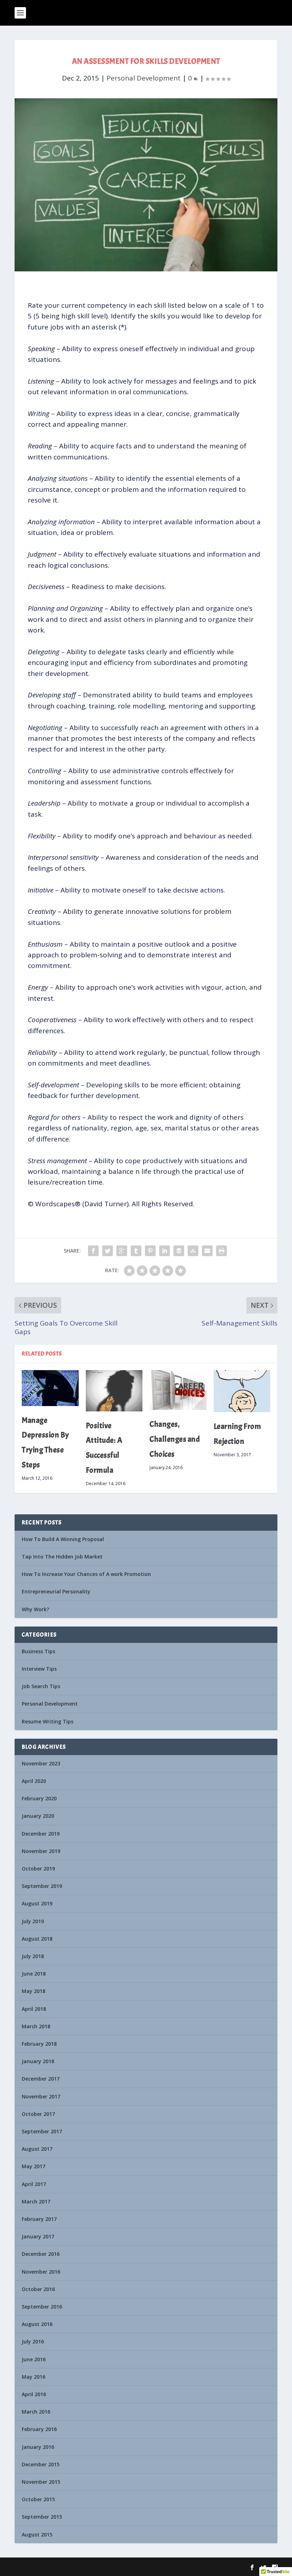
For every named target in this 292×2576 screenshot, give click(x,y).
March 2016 (36, 2412)
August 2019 (37, 1903)
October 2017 (38, 2114)
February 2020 (39, 1798)
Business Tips (38, 1651)
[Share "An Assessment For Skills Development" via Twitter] (108, 1251)
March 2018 (36, 2026)
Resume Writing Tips (48, 1721)
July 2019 (33, 1921)
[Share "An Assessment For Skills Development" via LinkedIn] (165, 1251)
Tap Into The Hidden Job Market (62, 1557)
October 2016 (38, 2289)
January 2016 (38, 2447)
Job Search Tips (41, 1686)
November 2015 (41, 2482)
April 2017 (34, 2184)
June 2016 (34, 2359)
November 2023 (41, 1763)
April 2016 (34, 2394)
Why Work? (35, 1609)
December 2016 (41, 2254)
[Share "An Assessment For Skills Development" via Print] (221, 1251)
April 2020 (34, 1781)
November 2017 (41, 2096)
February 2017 (39, 2219)
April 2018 (34, 2009)
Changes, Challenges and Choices (175, 1439)
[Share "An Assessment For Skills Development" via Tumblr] (136, 1251)
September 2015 (42, 2517)
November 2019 (41, 1851)
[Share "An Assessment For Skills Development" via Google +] (122, 1251)
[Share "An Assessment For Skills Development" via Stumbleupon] (193, 1251)
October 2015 (38, 2499)
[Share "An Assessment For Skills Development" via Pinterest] (150, 1251)
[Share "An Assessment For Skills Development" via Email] (207, 1251)
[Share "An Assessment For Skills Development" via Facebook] (93, 1251)
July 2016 (33, 2341)
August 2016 (37, 2324)
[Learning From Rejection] (242, 1391)
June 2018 (34, 1974)
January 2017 (38, 2236)
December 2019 (41, 1834)
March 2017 (36, 2202)
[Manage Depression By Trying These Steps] (50, 1388)
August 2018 (37, 1939)
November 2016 (41, 2272)
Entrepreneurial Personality (56, 1591)
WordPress (121, 2567)
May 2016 (33, 2377)
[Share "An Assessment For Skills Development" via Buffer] (179, 1251)
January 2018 (38, 2061)
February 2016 (39, 2429)
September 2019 (42, 1886)
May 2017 (33, 2166)
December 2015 (41, 2464)
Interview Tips (39, 1669)
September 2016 (42, 2307)
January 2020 (38, 1816)
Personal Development (144, 78)
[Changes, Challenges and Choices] (178, 1390)
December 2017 (41, 2079)
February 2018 (39, 2044)
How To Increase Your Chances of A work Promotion (86, 1574)
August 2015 (37, 2535)
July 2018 (33, 1956)
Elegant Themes (60, 2567)
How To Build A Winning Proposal (63, 1539)
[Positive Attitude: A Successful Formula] (114, 1391)
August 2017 (37, 2149)
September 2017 (42, 2131)
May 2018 (33, 1991)
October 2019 (38, 1869)
